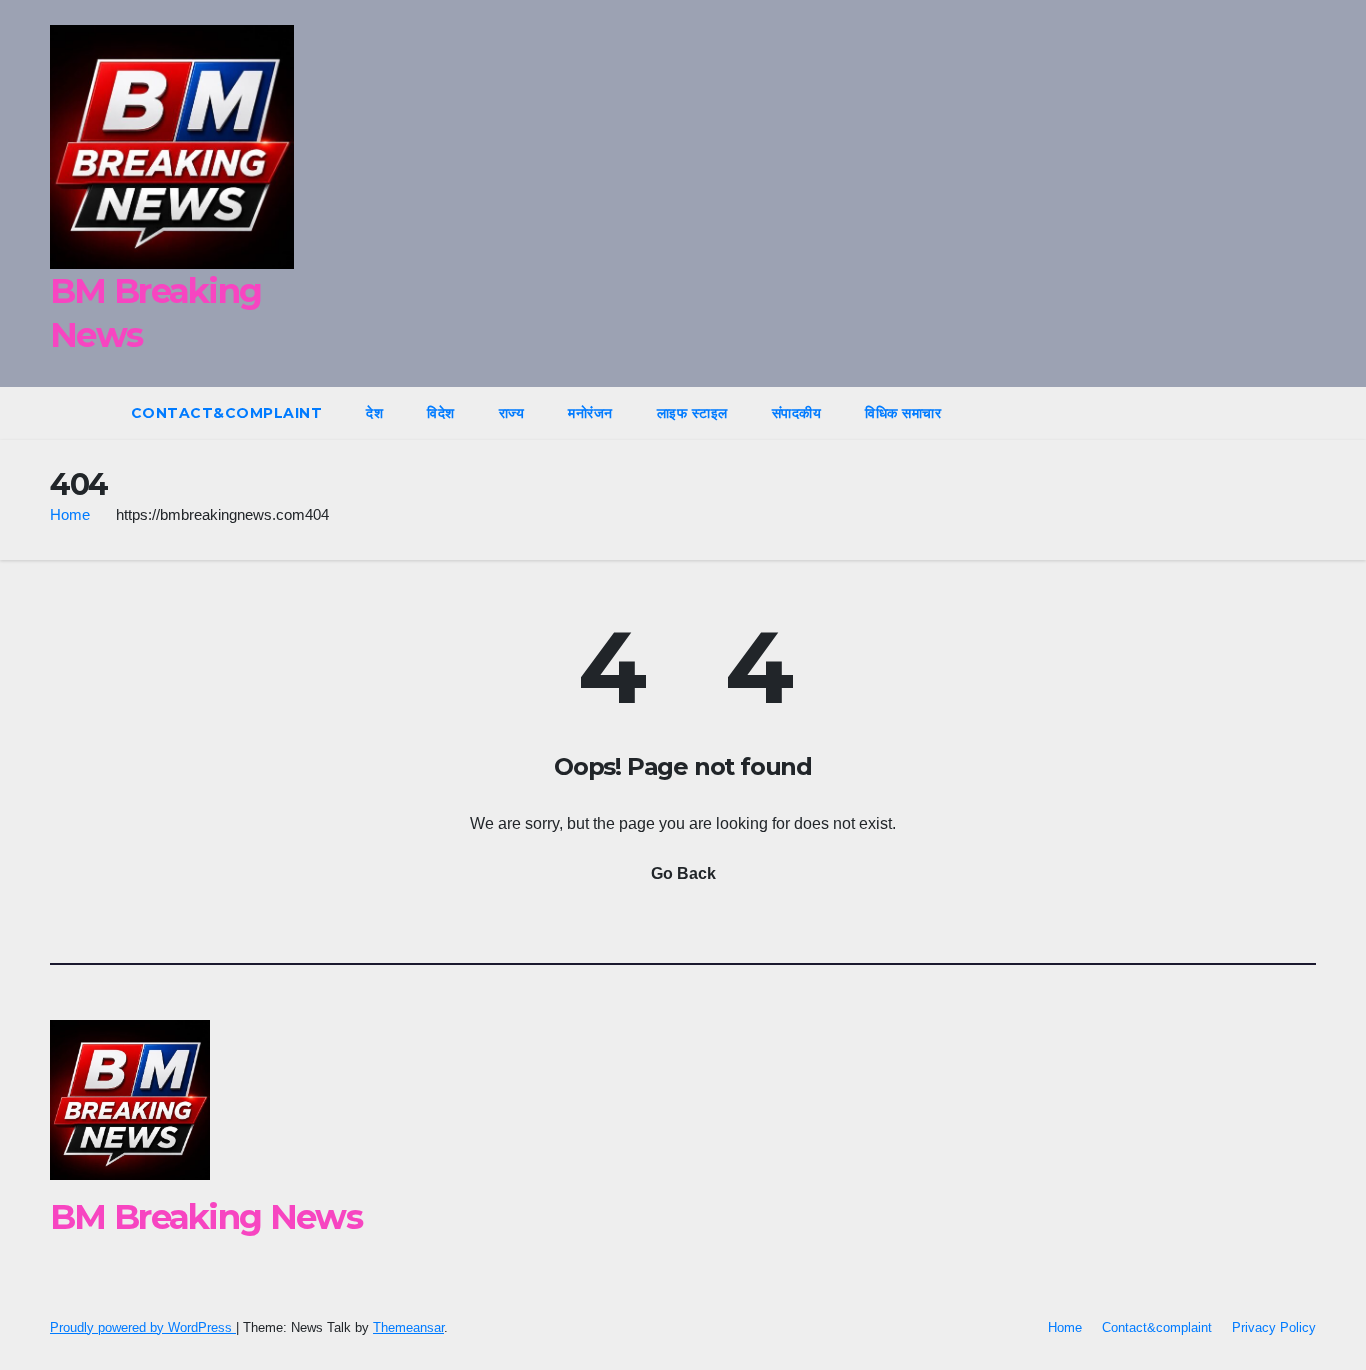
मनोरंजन (590, 413)
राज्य (512, 413)
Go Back (683, 873)
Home (70, 514)
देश (374, 413)
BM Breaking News (206, 1217)
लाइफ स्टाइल (692, 413)
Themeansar (408, 1327)
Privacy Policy (1274, 1327)
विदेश (441, 413)
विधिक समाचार (903, 413)
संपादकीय (797, 413)
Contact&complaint (227, 413)
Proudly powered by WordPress (143, 1327)
